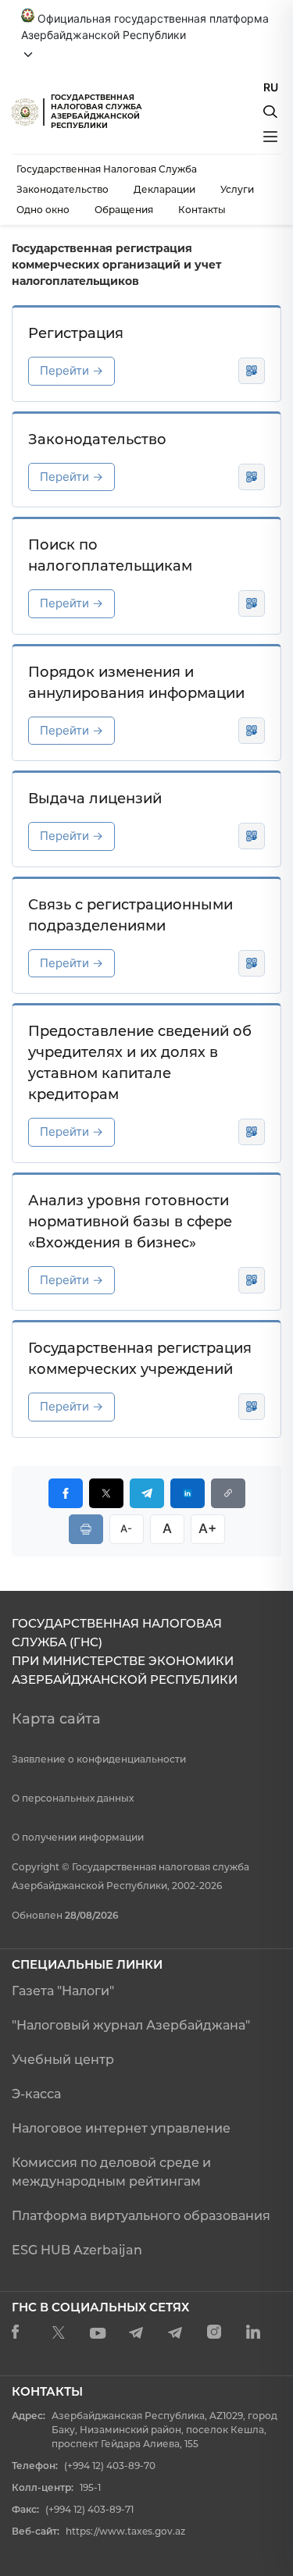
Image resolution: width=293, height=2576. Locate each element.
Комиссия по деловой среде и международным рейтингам (111, 2172)
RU (271, 87)
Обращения (124, 210)
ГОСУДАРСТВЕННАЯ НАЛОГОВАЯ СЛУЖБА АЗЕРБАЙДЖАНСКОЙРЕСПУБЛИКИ (96, 111)
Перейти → (71, 370)
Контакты (202, 210)
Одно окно (43, 210)
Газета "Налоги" (63, 1991)
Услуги (237, 189)
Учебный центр (63, 2060)
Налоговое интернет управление (121, 2128)
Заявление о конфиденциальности (99, 1759)
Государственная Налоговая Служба (107, 169)
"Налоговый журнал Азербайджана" (131, 2025)
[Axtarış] (270, 112)
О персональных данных (73, 1798)
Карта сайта (56, 1719)
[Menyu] (270, 137)
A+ (207, 1528)
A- (126, 1528)
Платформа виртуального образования (141, 2216)
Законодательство (63, 189)
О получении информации (78, 1837)
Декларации (164, 189)
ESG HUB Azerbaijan (77, 2250)
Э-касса (36, 2094)
